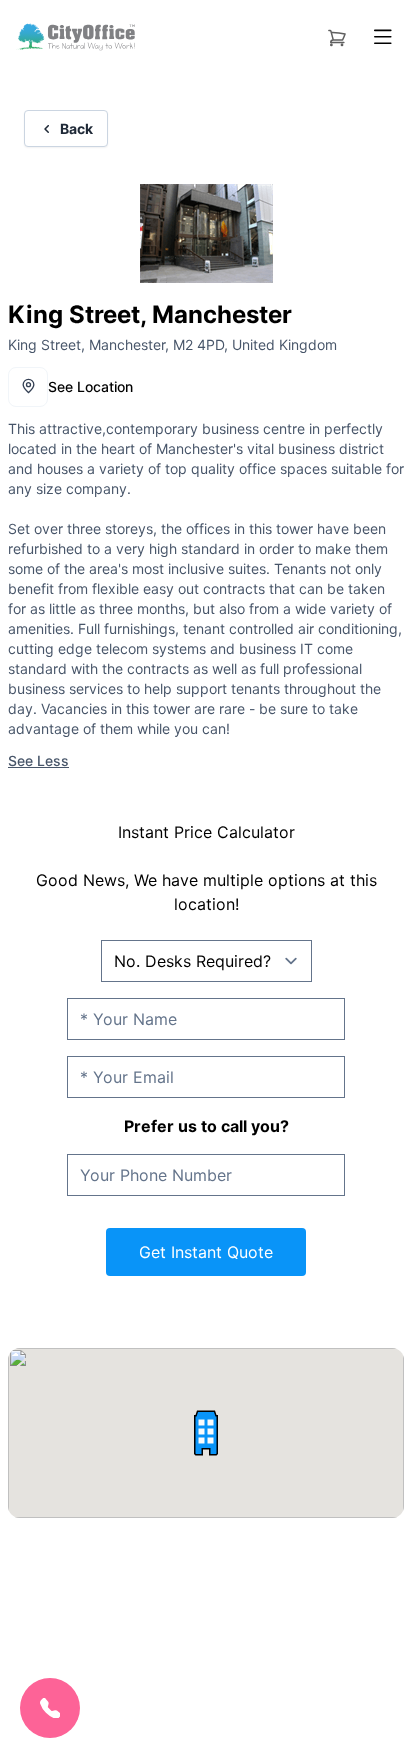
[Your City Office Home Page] (75, 37)
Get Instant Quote (206, 1252)
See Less (38, 760)
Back (76, 128)
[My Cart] (337, 34)
